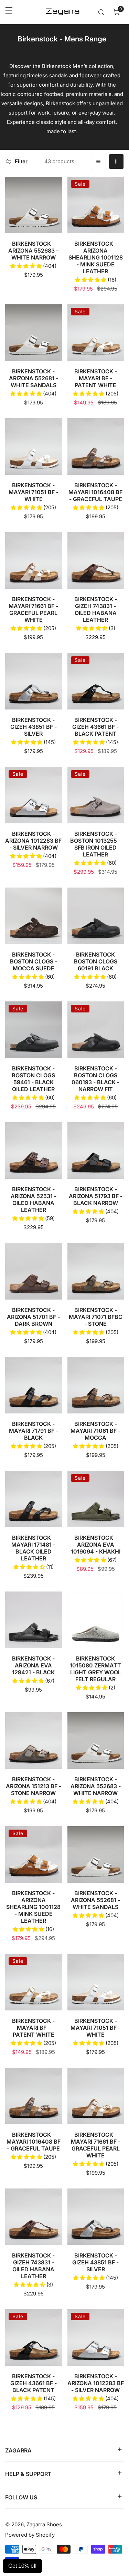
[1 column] (98, 161)
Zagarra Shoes (44, 2524)
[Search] (101, 12)
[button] (116, 12)
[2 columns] (116, 161)
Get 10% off (22, 2566)
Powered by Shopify (30, 2535)
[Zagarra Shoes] (63, 12)
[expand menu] (9, 12)
